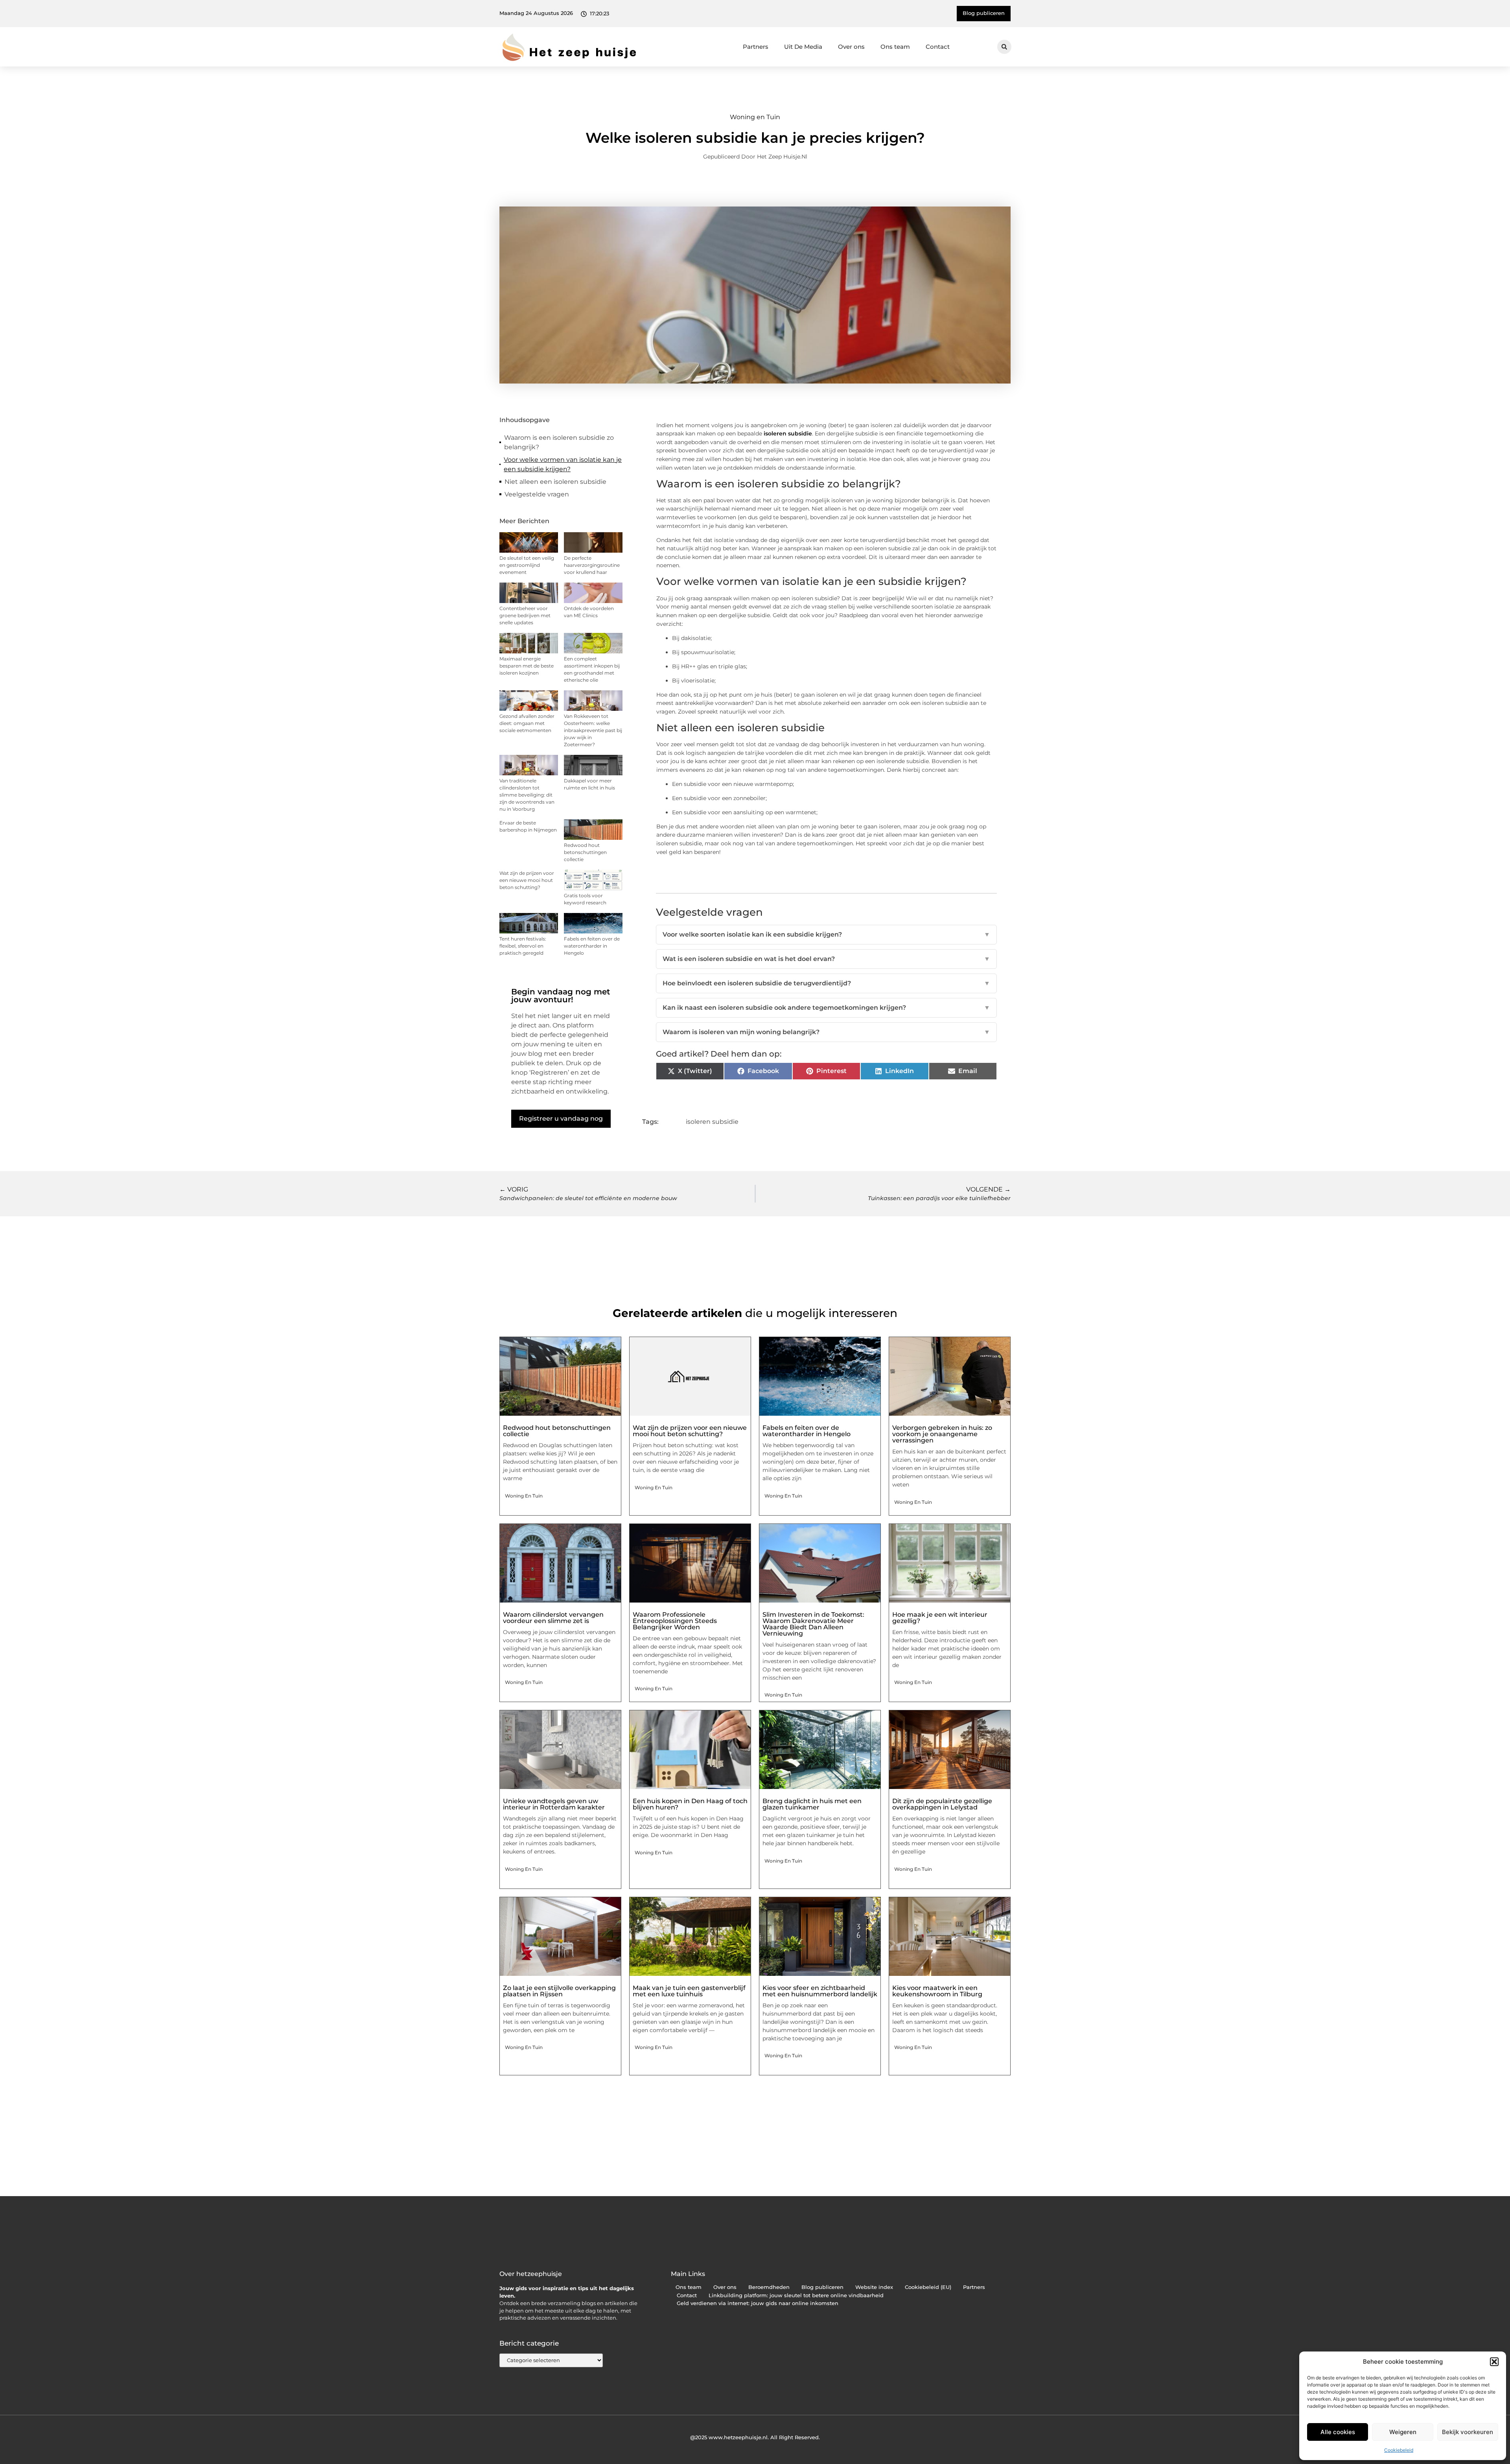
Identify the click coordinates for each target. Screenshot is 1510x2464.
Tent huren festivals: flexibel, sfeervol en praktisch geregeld (523, 946)
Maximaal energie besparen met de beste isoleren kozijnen (527, 666)
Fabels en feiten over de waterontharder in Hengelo (592, 946)
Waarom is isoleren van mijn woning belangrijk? (827, 1032)
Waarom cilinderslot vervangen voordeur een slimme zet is (553, 1618)
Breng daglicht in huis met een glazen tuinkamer (812, 1804)
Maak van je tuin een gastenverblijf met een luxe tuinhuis (689, 1991)
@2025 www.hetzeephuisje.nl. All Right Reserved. (755, 2437)
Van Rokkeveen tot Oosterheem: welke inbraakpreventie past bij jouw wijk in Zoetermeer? (593, 730)
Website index (874, 2287)
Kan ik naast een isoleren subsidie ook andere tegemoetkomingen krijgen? (827, 1008)
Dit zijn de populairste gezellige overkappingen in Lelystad (942, 1804)
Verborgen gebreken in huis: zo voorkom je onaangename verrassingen (942, 1434)
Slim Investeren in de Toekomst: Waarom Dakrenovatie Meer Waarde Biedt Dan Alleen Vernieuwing (813, 1624)
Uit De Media (803, 47)
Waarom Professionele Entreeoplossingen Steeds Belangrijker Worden (675, 1621)
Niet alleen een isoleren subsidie (556, 482)
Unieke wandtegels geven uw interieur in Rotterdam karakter (554, 1804)
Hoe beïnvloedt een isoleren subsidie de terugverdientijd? (827, 983)
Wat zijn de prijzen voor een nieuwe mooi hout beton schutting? (527, 880)
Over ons (851, 47)
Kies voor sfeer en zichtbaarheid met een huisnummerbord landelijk (820, 1991)
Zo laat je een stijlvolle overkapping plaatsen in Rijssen (559, 1991)
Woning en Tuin (755, 117)
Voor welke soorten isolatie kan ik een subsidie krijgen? (827, 934)
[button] (1494, 2362)
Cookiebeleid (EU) (928, 2287)
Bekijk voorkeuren (1468, 2432)
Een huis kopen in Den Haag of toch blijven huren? (690, 1804)
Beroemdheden (769, 2287)
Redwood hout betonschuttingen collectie (585, 852)
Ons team (895, 47)
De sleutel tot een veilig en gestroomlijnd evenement (527, 565)
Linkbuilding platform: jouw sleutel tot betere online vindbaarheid (796, 2295)
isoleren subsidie (788, 433)
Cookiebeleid (1399, 2450)
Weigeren (1403, 2432)
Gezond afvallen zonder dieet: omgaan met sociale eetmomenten (527, 723)
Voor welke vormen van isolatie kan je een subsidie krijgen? (563, 464)
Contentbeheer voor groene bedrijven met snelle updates (525, 615)
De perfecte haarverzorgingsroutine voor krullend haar (592, 565)
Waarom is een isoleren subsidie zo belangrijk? (559, 442)
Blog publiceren (822, 2287)
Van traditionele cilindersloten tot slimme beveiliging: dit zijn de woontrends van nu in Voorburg (527, 795)
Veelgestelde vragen (537, 494)
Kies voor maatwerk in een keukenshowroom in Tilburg (937, 1991)
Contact (938, 47)
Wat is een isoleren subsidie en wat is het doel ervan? (827, 959)
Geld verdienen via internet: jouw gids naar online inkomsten (758, 2303)
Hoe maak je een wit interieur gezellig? (940, 1618)
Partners (756, 47)
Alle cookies (1338, 2432)
